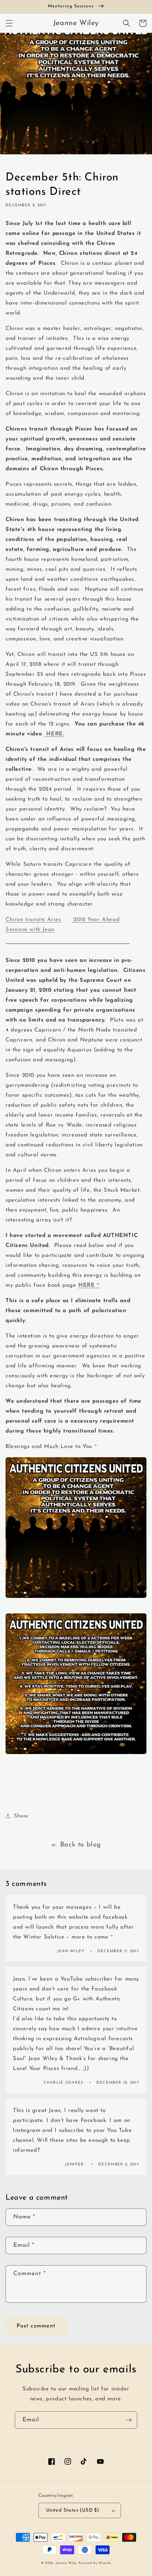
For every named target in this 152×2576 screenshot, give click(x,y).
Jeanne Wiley (66, 2563)
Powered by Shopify (95, 2563)
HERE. (54, 734)
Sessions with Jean (30, 930)
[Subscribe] (129, 2420)
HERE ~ (89, 1285)
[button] (9, 23)
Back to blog (81, 1845)
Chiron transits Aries (33, 920)
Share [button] (21, 1816)
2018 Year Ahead (96, 920)
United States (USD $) (72, 2510)
